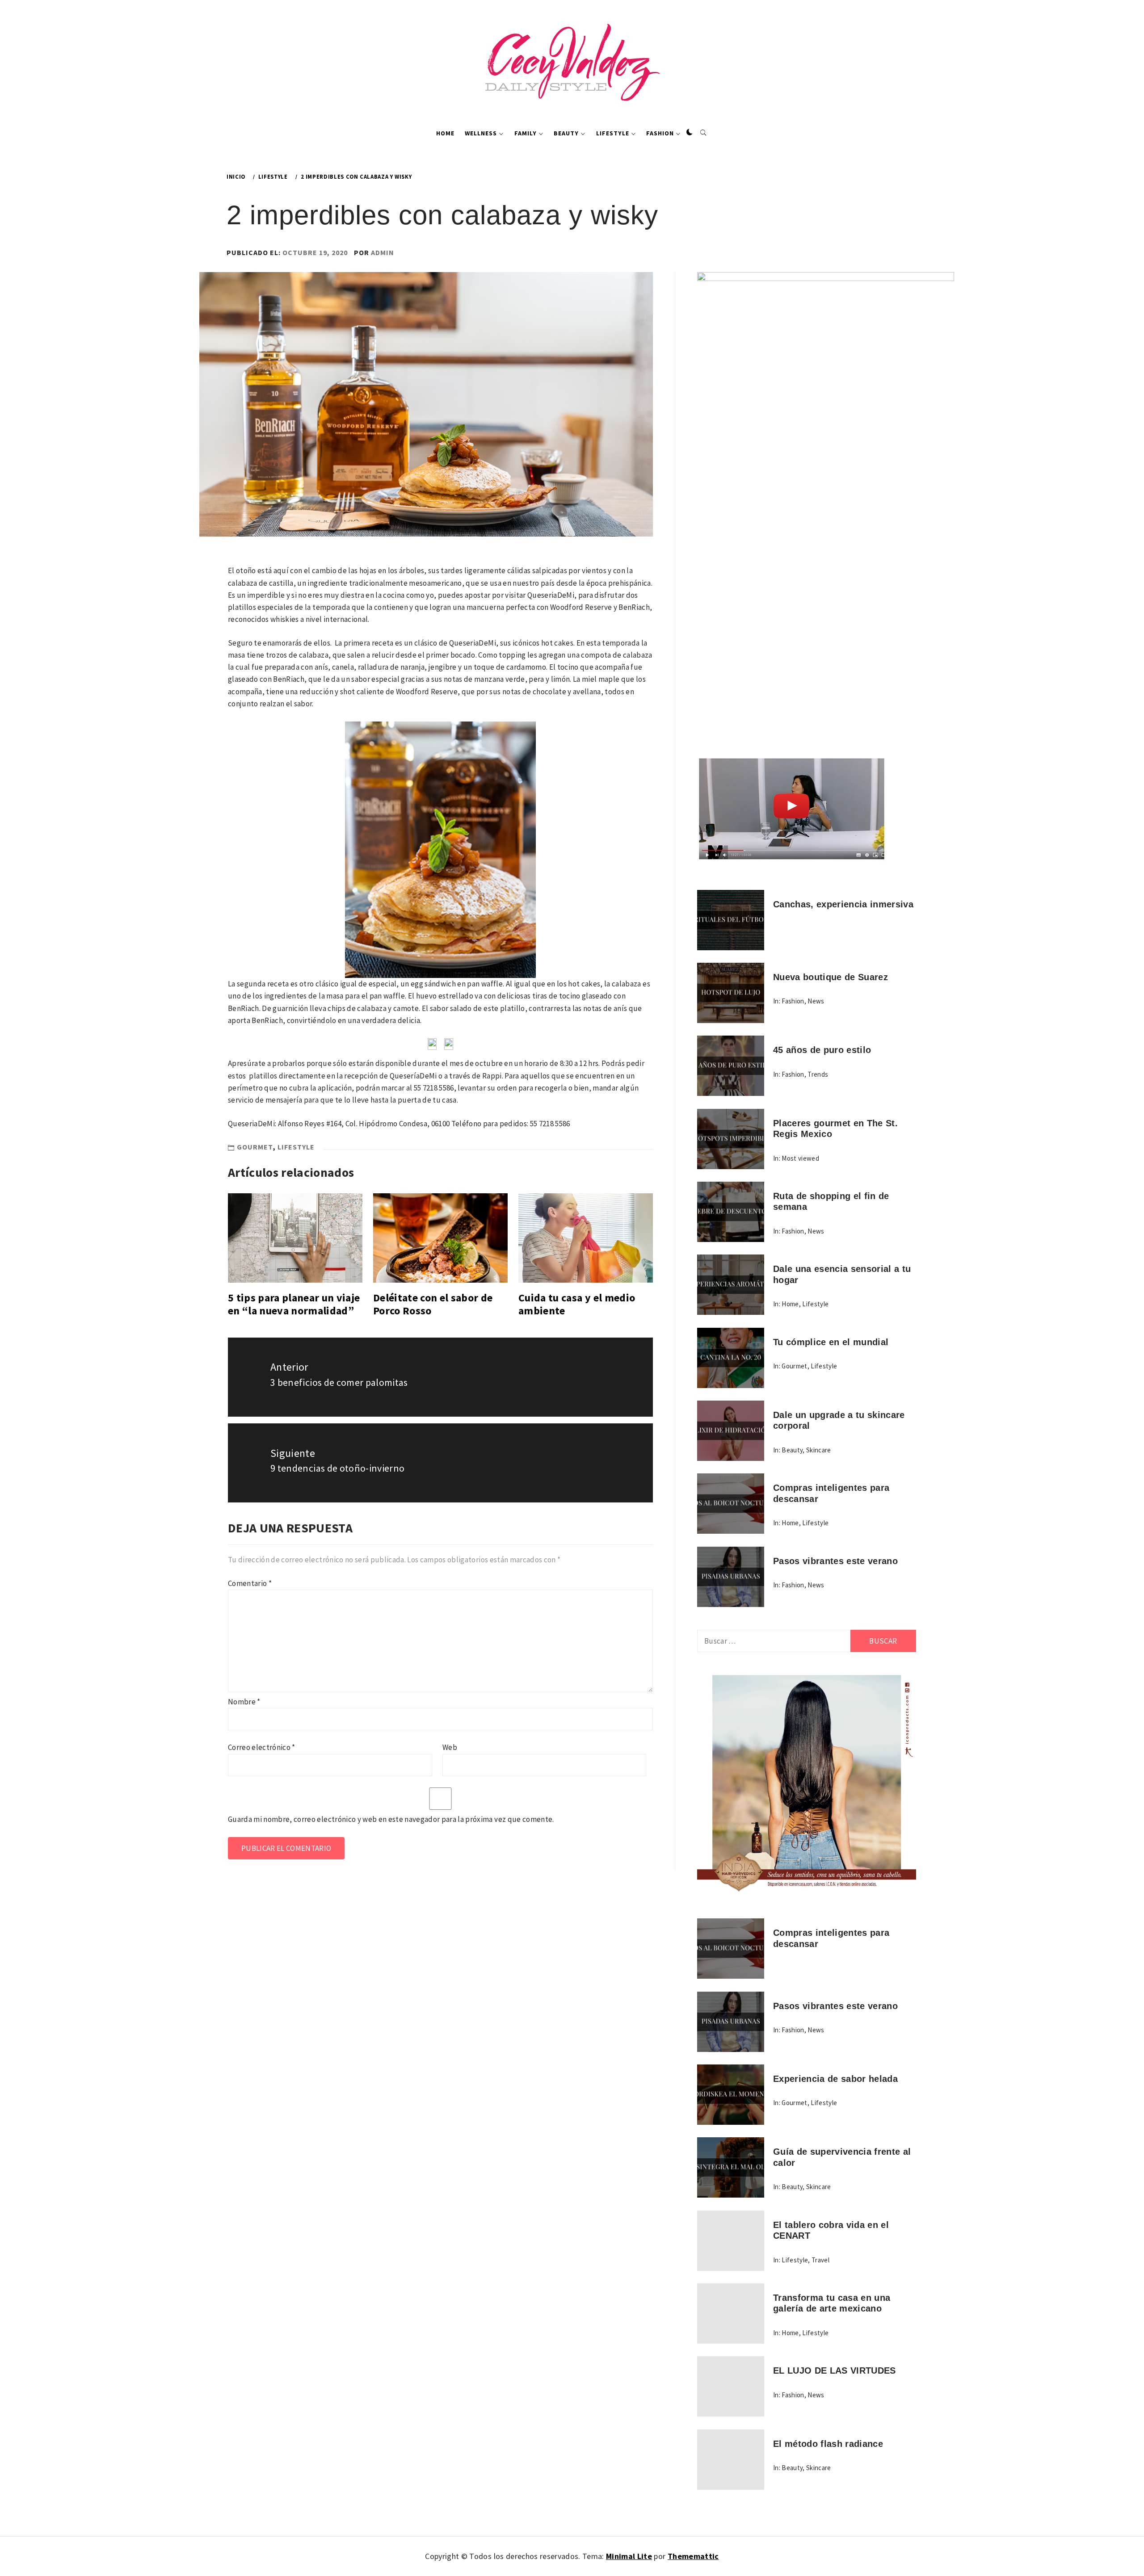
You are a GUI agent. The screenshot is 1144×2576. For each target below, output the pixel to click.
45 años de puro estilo (822, 1050)
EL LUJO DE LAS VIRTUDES (835, 2370)
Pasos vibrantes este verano (835, 1561)
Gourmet (255, 1147)
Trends (818, 1074)
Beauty (566, 133)
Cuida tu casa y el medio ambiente (577, 1304)
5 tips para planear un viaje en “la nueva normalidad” (294, 1304)
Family (526, 133)
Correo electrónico (262, 1747)
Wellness (481, 133)
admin (383, 252)
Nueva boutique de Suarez (831, 977)
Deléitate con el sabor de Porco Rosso (433, 1304)
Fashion (660, 133)
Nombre (244, 1702)
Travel (820, 2260)
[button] (690, 133)
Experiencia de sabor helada (835, 2079)
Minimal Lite (629, 2556)
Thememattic (693, 2556)
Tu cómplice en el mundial (831, 1342)
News (816, 1001)
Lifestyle (613, 133)
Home (445, 133)
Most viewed (800, 1158)
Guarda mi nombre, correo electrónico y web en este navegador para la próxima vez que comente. (391, 1819)
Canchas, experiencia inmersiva (843, 904)
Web (450, 1747)
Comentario (250, 1583)
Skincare (819, 1450)
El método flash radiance (828, 2444)
